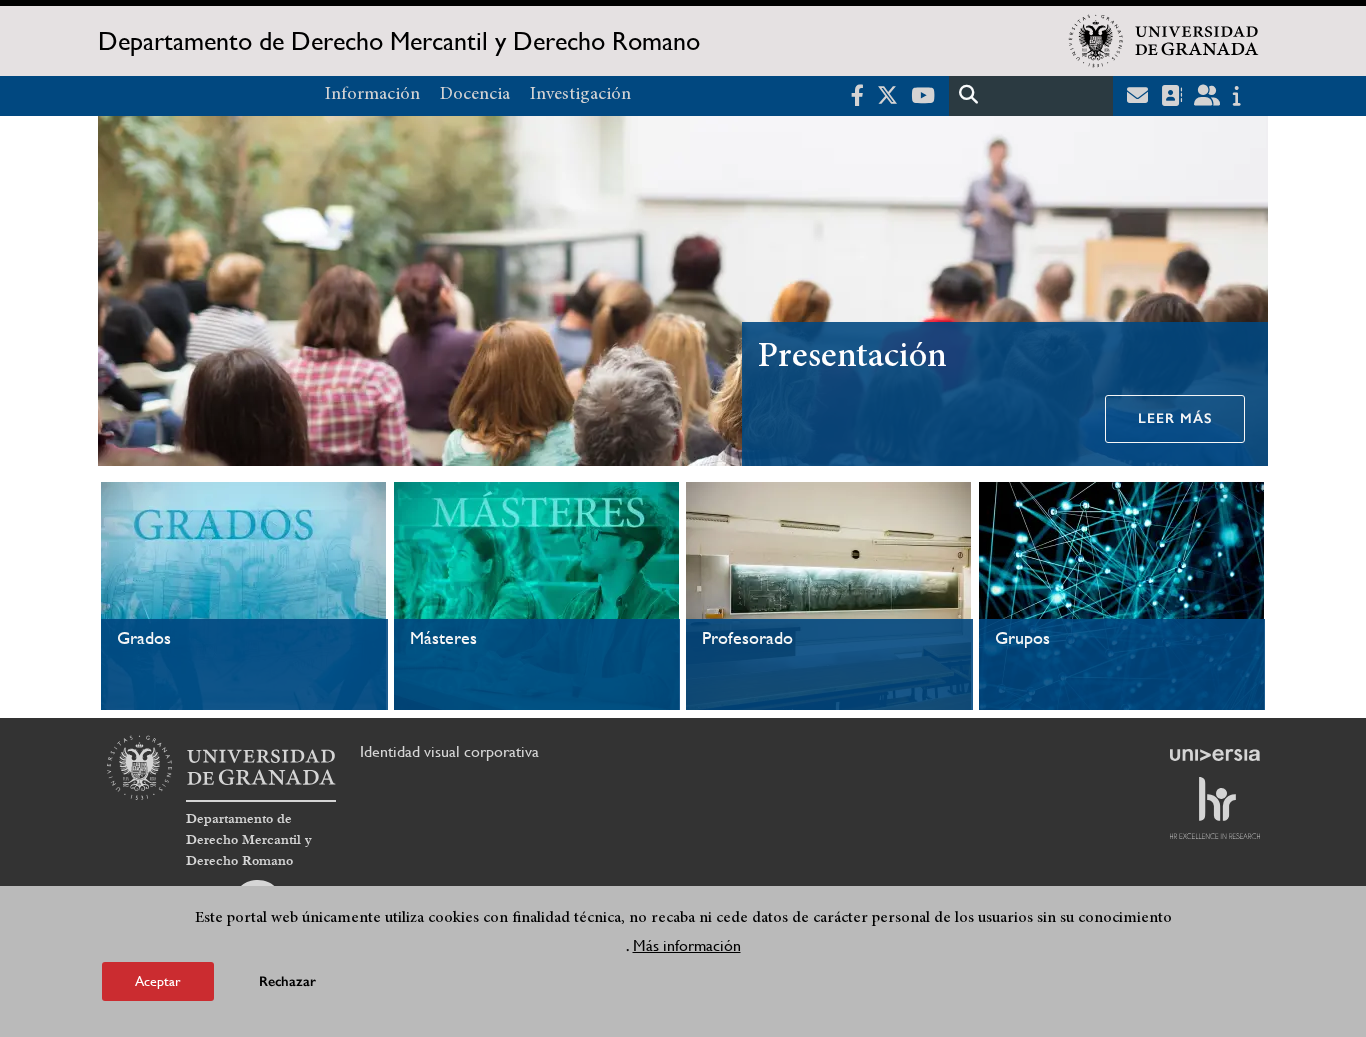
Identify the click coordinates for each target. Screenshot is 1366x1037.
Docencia (475, 95)
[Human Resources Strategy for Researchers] (1215, 808)
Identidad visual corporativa (449, 751)
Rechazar (287, 981)
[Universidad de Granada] (1164, 41)
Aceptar (158, 981)
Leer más (1175, 418)
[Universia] (1215, 755)
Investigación (580, 95)
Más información (687, 945)
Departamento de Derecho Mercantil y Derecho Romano (399, 41)
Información (372, 95)
